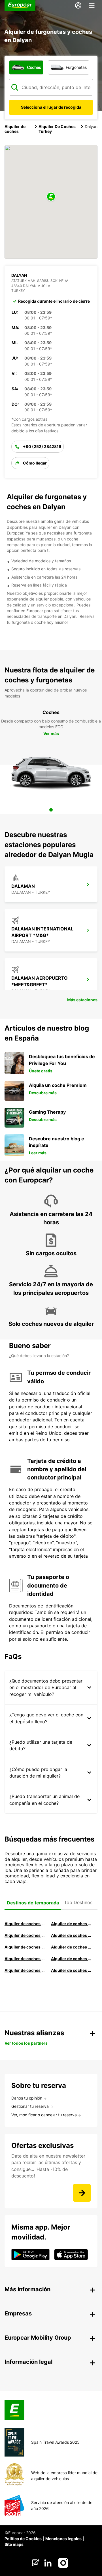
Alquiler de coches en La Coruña (72, 1924)
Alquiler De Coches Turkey (57, 129)
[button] (51, 197)
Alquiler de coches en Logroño (25, 1924)
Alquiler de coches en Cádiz (25, 1947)
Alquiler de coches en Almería (72, 1947)
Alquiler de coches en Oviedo (72, 1970)
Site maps (14, 2544)
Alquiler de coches (15, 129)
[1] (51, 810)
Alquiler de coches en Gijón (72, 1935)
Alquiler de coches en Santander (25, 1959)
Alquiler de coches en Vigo (72, 1959)
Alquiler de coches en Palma (25, 1970)
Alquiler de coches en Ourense (25, 1935)
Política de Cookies (23, 2539)
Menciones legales (63, 2539)
